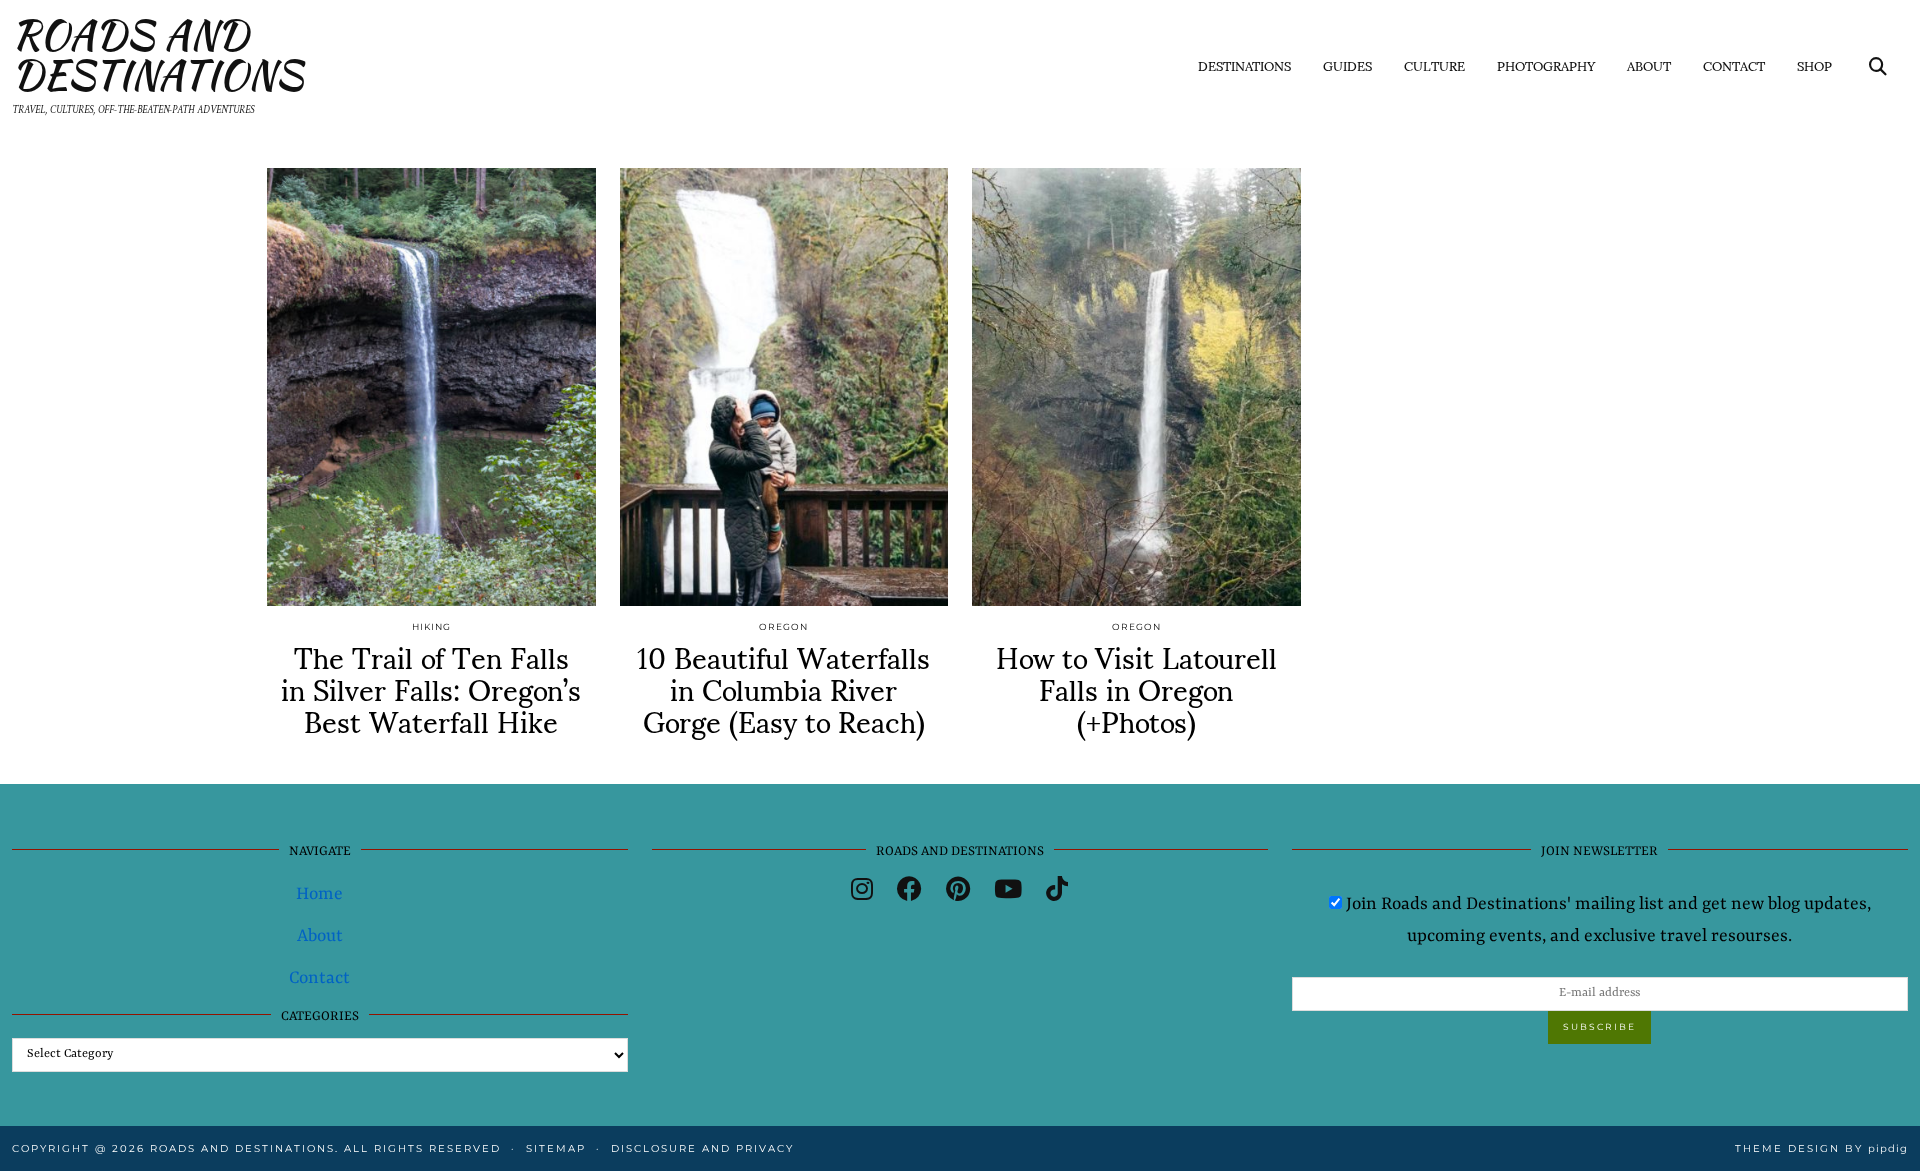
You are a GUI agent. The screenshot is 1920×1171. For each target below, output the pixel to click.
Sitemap (556, 1148)
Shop (1814, 65)
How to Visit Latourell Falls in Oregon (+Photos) (1136, 687)
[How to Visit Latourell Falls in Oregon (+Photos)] (1136, 387)
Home (319, 894)
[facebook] (909, 892)
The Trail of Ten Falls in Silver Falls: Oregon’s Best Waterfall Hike (431, 687)
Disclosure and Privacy (702, 1148)
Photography (1546, 65)
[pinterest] (958, 892)
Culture (1434, 65)
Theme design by (1821, 1148)
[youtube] (1008, 892)
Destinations (1244, 65)
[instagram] (862, 892)
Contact (1734, 65)
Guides (1347, 65)
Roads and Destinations (157, 55)
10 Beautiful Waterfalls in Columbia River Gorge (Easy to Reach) (783, 687)
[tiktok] (1057, 892)
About (1649, 65)
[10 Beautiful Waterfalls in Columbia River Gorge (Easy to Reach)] (784, 387)
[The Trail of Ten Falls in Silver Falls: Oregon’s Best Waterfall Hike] (431, 387)
